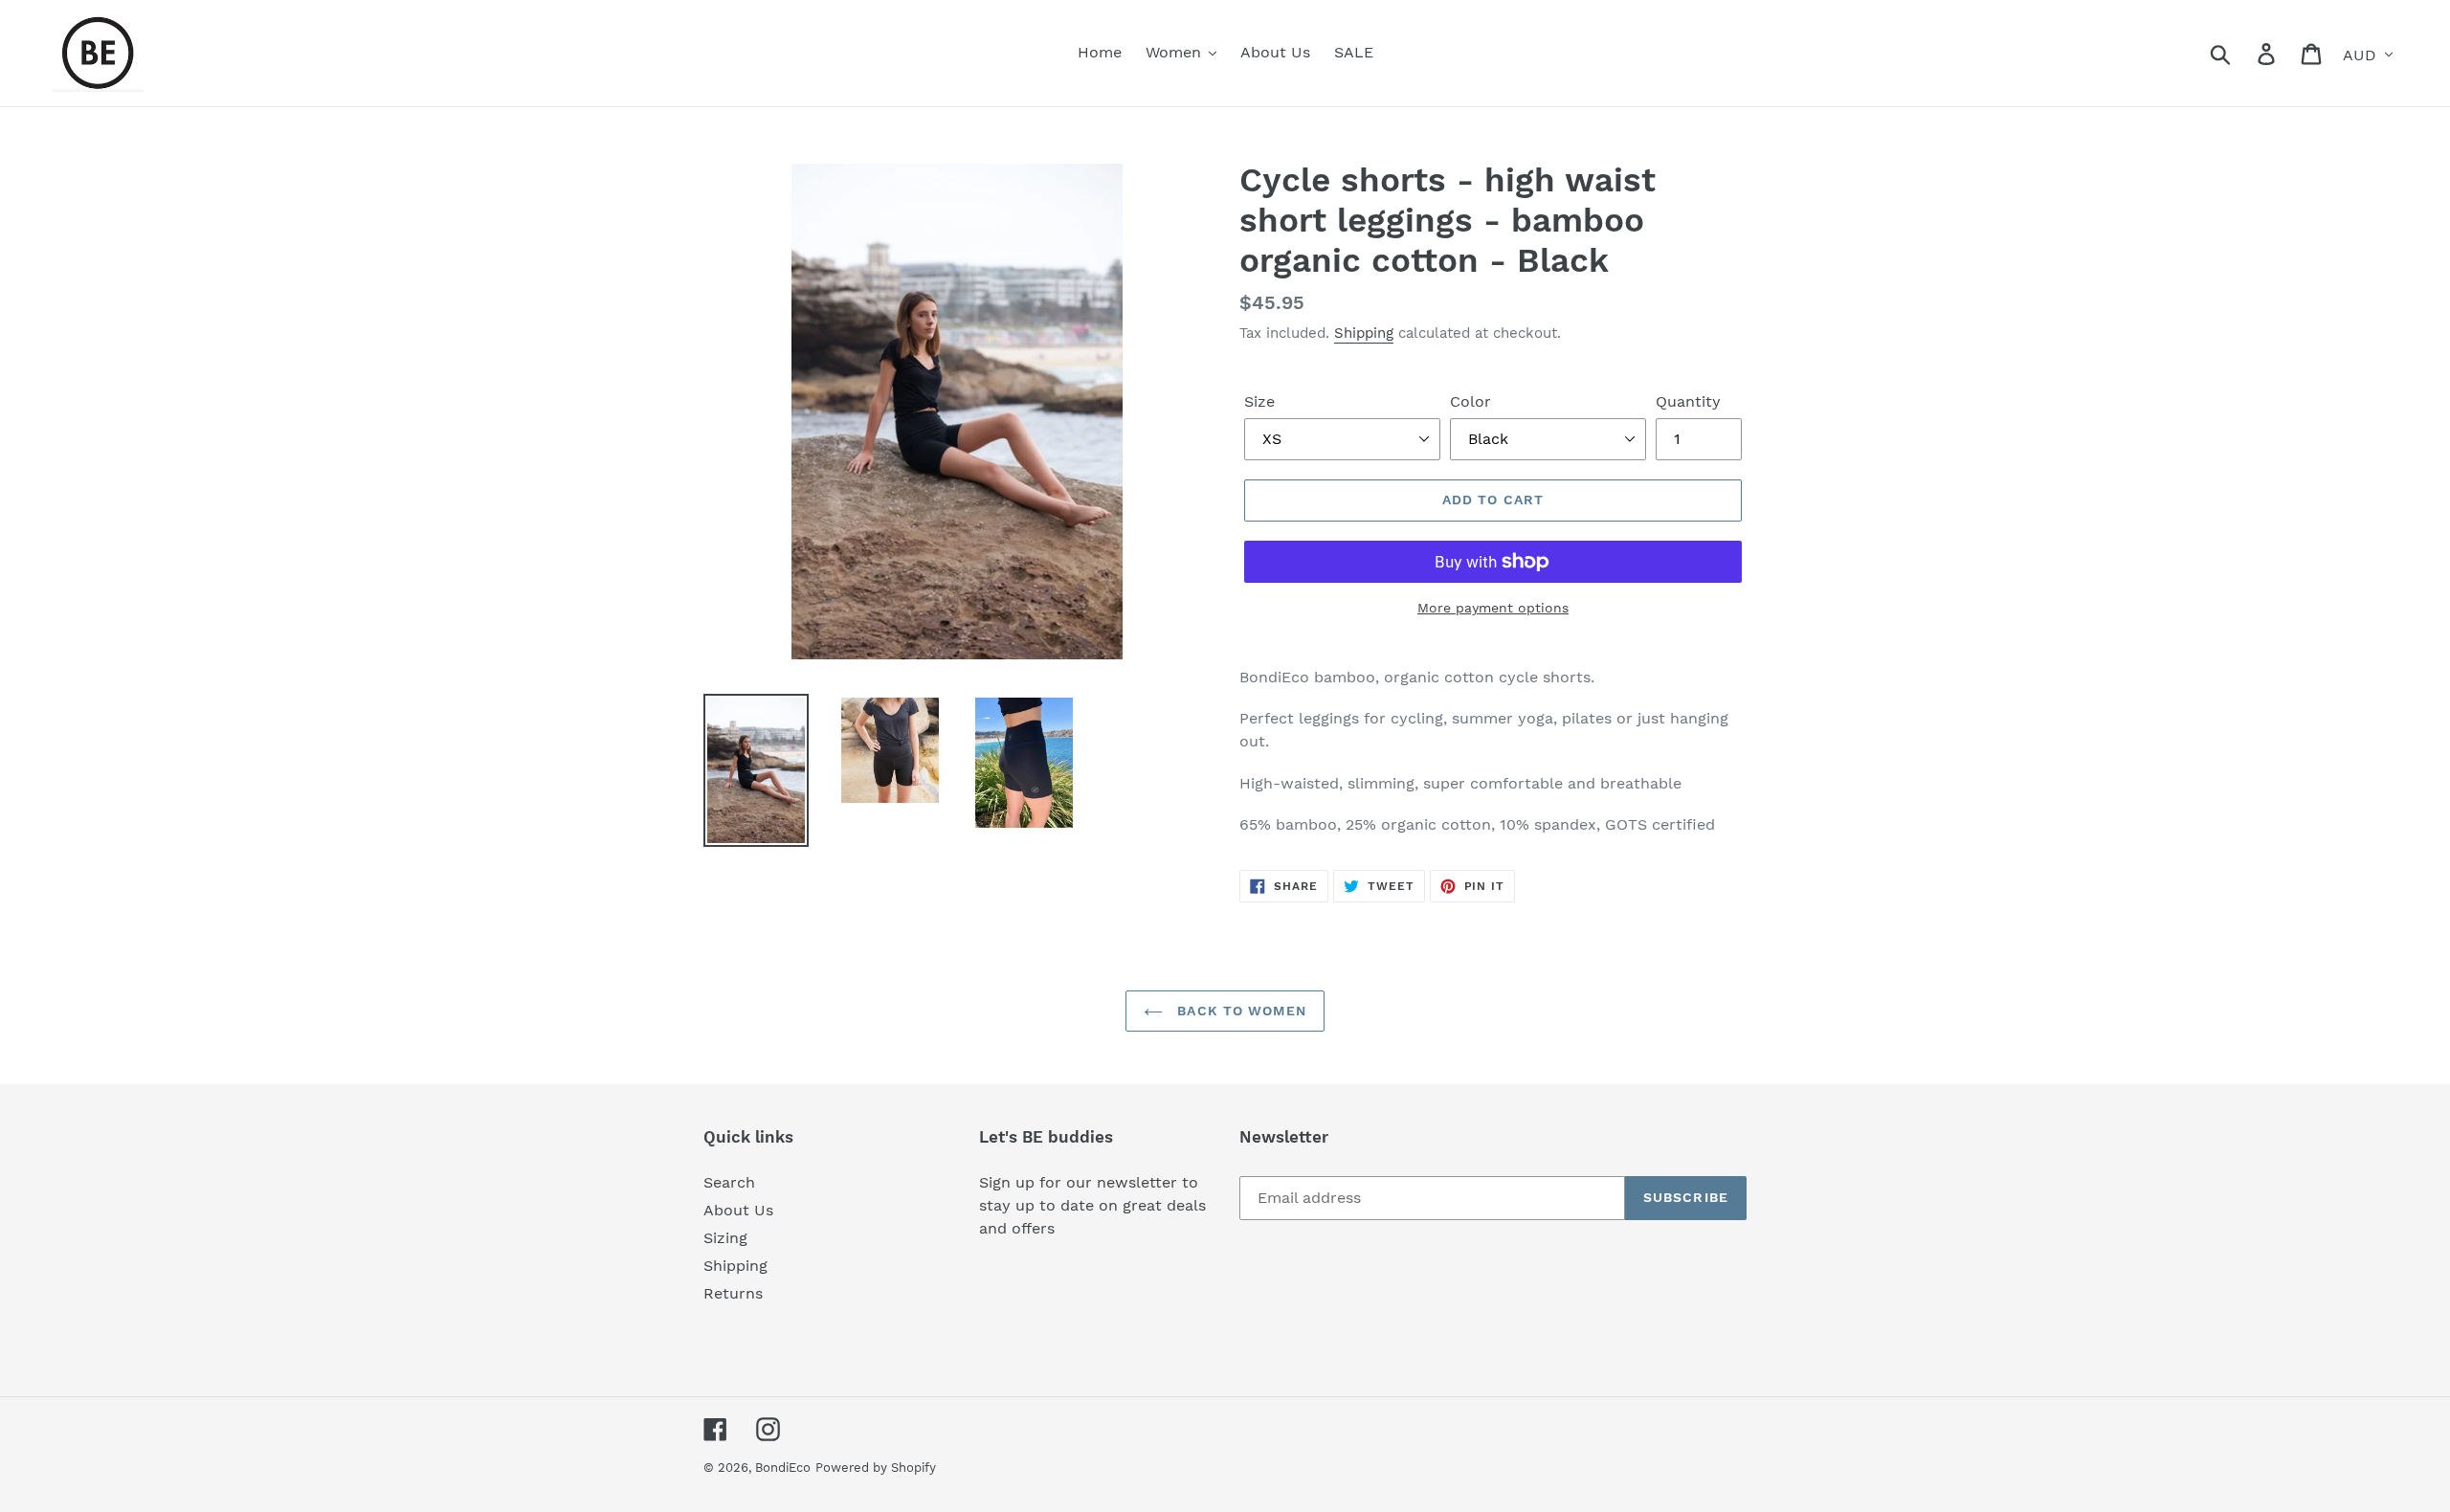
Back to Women (1239, 1011)
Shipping (1364, 333)
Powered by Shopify (876, 1468)
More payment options (1493, 608)
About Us (738, 1210)
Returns (733, 1293)
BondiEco (783, 1468)
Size (1259, 401)
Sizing (725, 1238)
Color (1470, 401)
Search (729, 1182)
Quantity (1688, 401)
